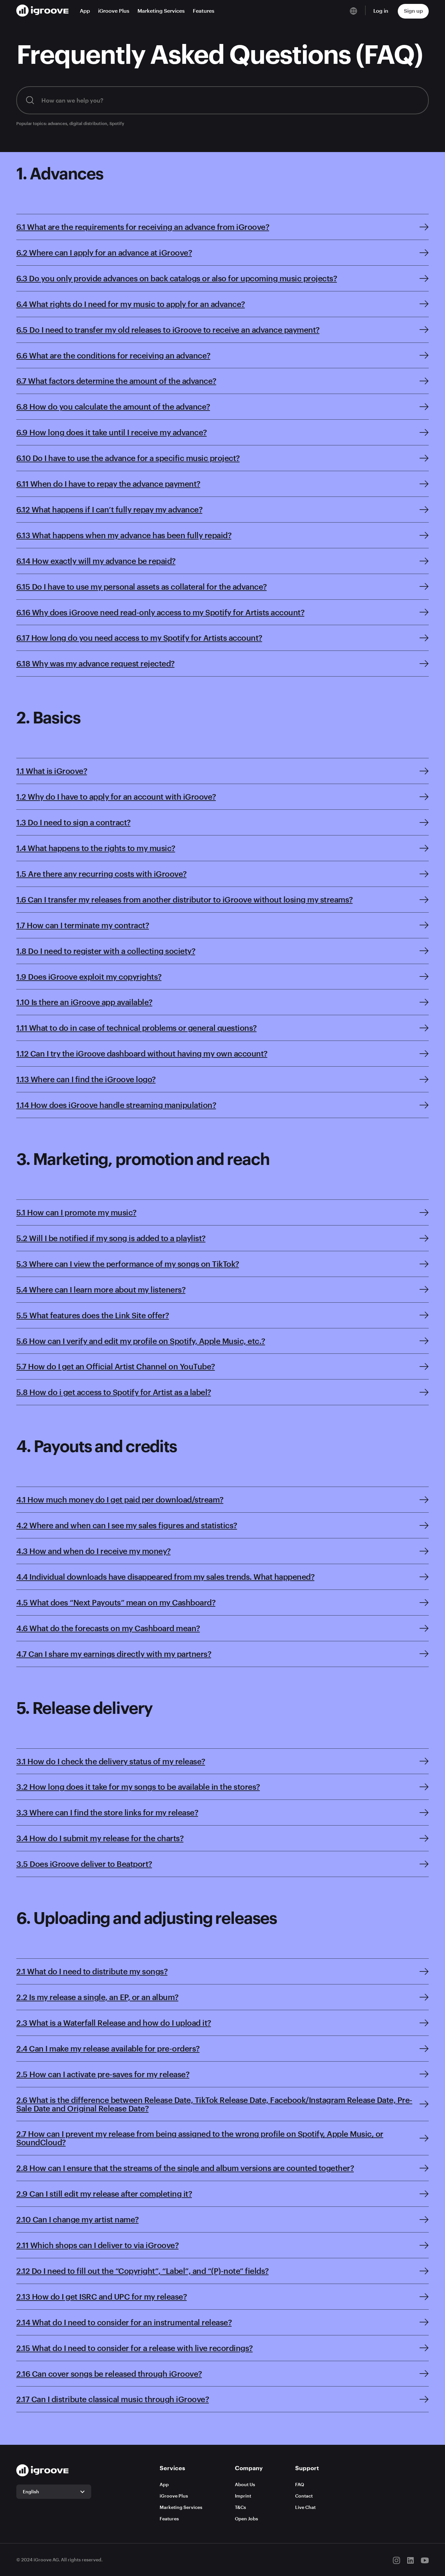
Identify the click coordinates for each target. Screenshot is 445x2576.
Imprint (243, 2496)
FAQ (300, 2484)
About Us (245, 2484)
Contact (304, 2496)
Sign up (413, 11)
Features (204, 11)
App (85, 11)
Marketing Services (161, 11)
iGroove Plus (114, 11)
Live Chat (305, 2507)
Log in (381, 11)
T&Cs (240, 2507)
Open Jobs (246, 2519)
